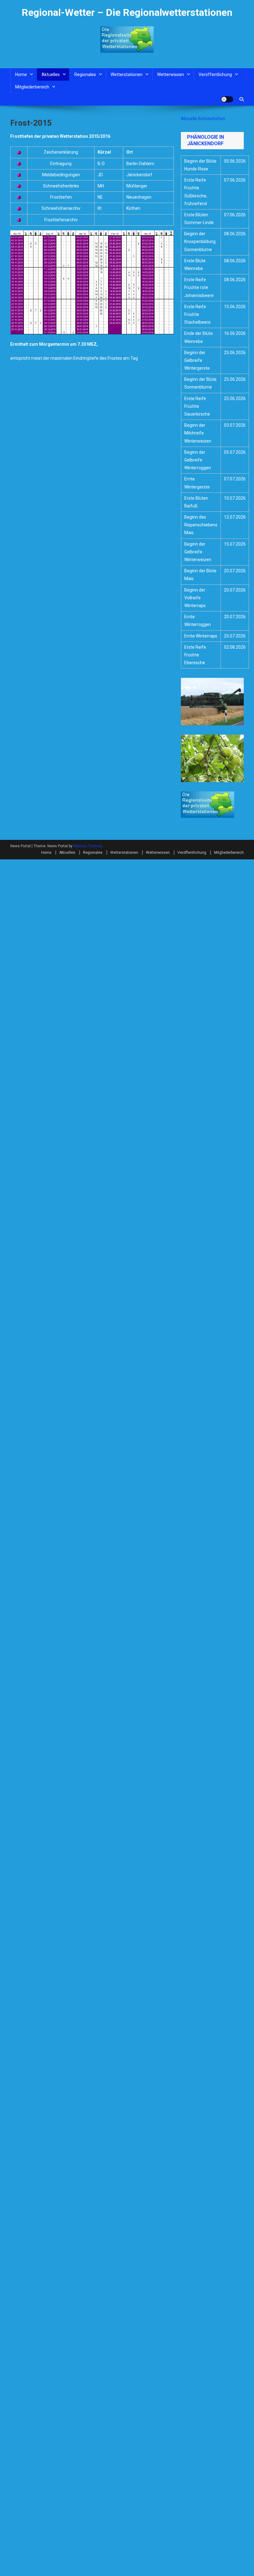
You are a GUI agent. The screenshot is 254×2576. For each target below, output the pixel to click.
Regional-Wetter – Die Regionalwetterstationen (127, 12)
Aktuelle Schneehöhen (203, 119)
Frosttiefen (61, 197)
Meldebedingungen (61, 175)
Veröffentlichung (215, 74)
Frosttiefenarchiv (61, 220)
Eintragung (61, 164)
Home (21, 74)
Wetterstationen (127, 74)
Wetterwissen (171, 74)
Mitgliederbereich (32, 87)
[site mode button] (227, 99)
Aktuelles (51, 74)
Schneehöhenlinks (61, 186)
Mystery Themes (88, 846)
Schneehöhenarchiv (61, 208)
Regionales (85, 74)
